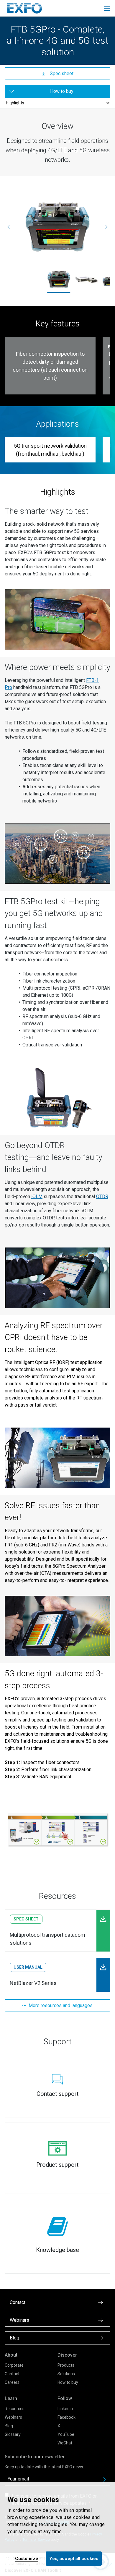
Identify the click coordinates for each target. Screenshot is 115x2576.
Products (66, 2365)
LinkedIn (65, 2409)
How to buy (68, 2382)
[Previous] (9, 227)
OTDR (102, 1196)
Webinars (13, 2417)
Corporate (14, 2365)
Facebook (66, 2417)
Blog (9, 2426)
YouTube (66, 2434)
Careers (12, 2382)
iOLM (37, 1196)
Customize (27, 2559)
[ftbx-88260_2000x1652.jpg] (86, 279)
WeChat (65, 2443)
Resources (15, 2409)
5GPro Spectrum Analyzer (79, 1566)
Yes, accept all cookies (74, 2559)
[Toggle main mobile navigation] (107, 8)
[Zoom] (57, 620)
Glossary (13, 2434)
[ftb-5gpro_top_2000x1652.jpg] (57, 227)
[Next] (106, 227)
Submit (104, 2480)
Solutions (66, 2374)
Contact (12, 2374)
